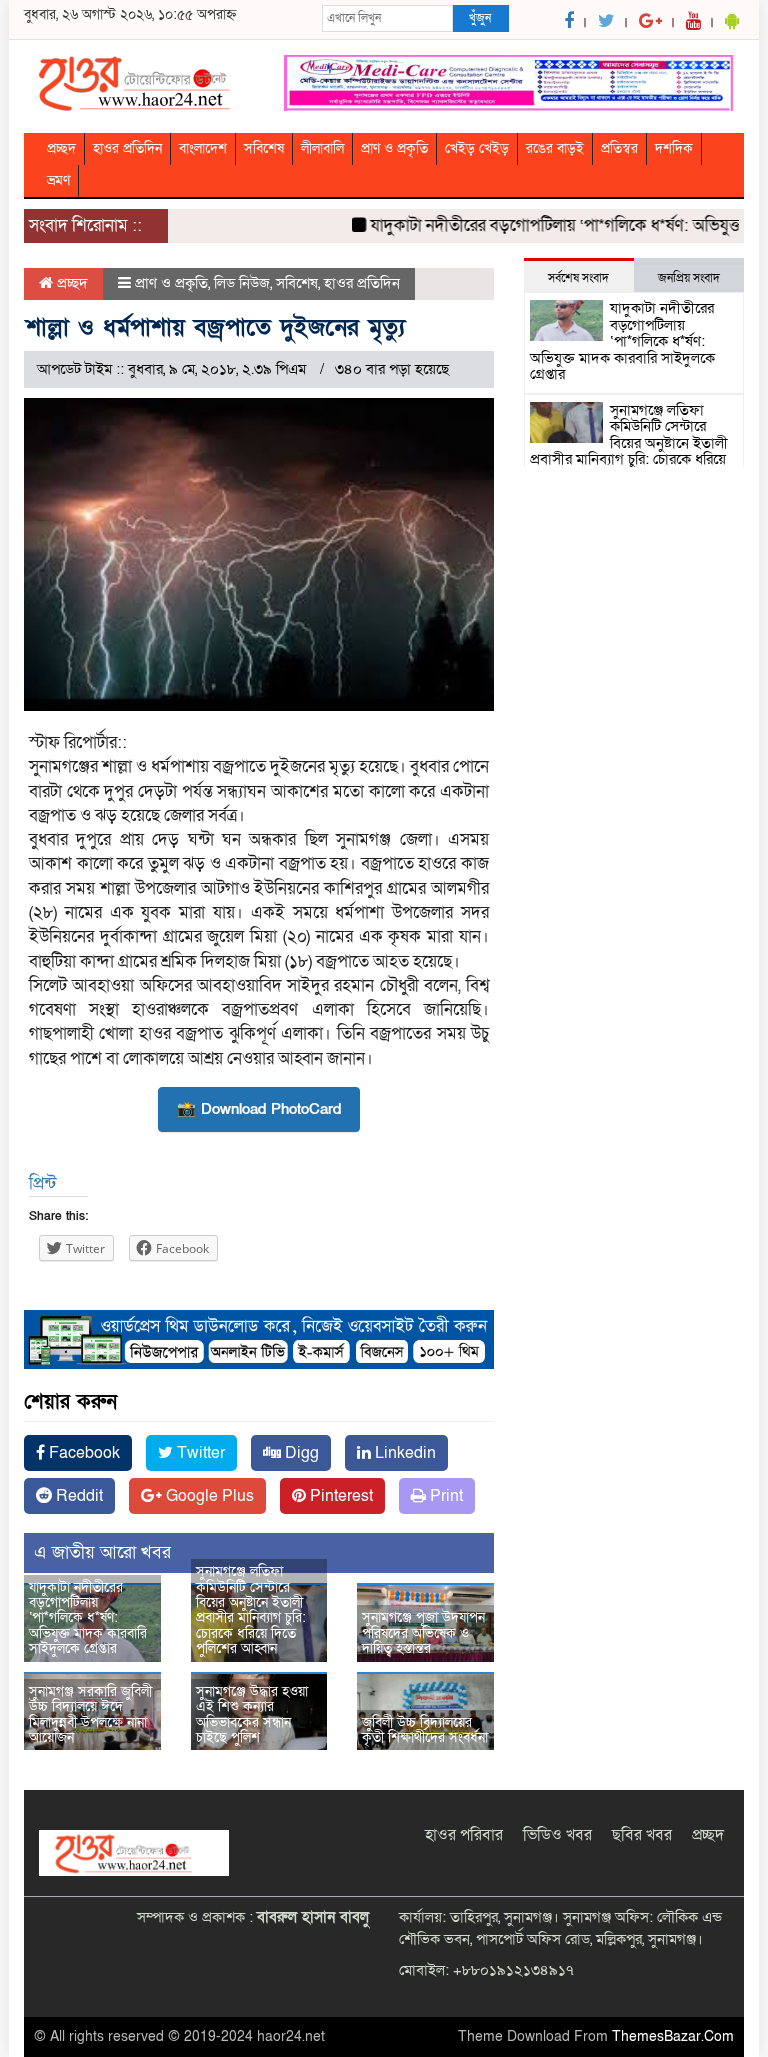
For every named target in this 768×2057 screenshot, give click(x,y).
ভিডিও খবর (557, 1835)
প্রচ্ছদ (61, 148)
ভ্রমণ (58, 180)
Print (444, 1496)
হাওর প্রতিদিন (127, 148)
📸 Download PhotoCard (259, 1109)
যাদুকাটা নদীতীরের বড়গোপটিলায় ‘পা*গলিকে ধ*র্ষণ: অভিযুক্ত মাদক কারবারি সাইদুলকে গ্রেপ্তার (88, 1618)
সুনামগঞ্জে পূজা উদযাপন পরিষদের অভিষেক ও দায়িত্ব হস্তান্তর (423, 1633)
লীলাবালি (322, 148)
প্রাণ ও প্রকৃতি (394, 148)
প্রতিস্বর (619, 148)
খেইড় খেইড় (477, 148)
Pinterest (339, 1496)
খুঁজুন (480, 18)
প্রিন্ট (42, 1183)
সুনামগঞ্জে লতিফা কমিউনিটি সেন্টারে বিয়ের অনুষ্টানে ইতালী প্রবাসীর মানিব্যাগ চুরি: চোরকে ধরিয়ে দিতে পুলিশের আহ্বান (251, 1610)
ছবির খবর (642, 1835)
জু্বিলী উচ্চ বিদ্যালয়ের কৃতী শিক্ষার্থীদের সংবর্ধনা (425, 1730)
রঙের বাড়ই (555, 148)
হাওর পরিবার (464, 1835)
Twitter (199, 1453)
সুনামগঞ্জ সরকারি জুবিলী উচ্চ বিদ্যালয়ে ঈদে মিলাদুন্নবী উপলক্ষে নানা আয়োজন (90, 1714)
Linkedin (403, 1453)
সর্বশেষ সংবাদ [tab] (578, 278)
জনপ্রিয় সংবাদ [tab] (689, 278)
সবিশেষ (264, 148)
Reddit (77, 1496)
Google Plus (208, 1496)
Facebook (82, 1453)
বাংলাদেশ (203, 148)
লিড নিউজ (242, 283)
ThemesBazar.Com (673, 2036)
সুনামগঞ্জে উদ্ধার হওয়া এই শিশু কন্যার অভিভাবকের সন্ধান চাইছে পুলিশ (252, 1714)
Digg (300, 1453)
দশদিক (674, 148)
